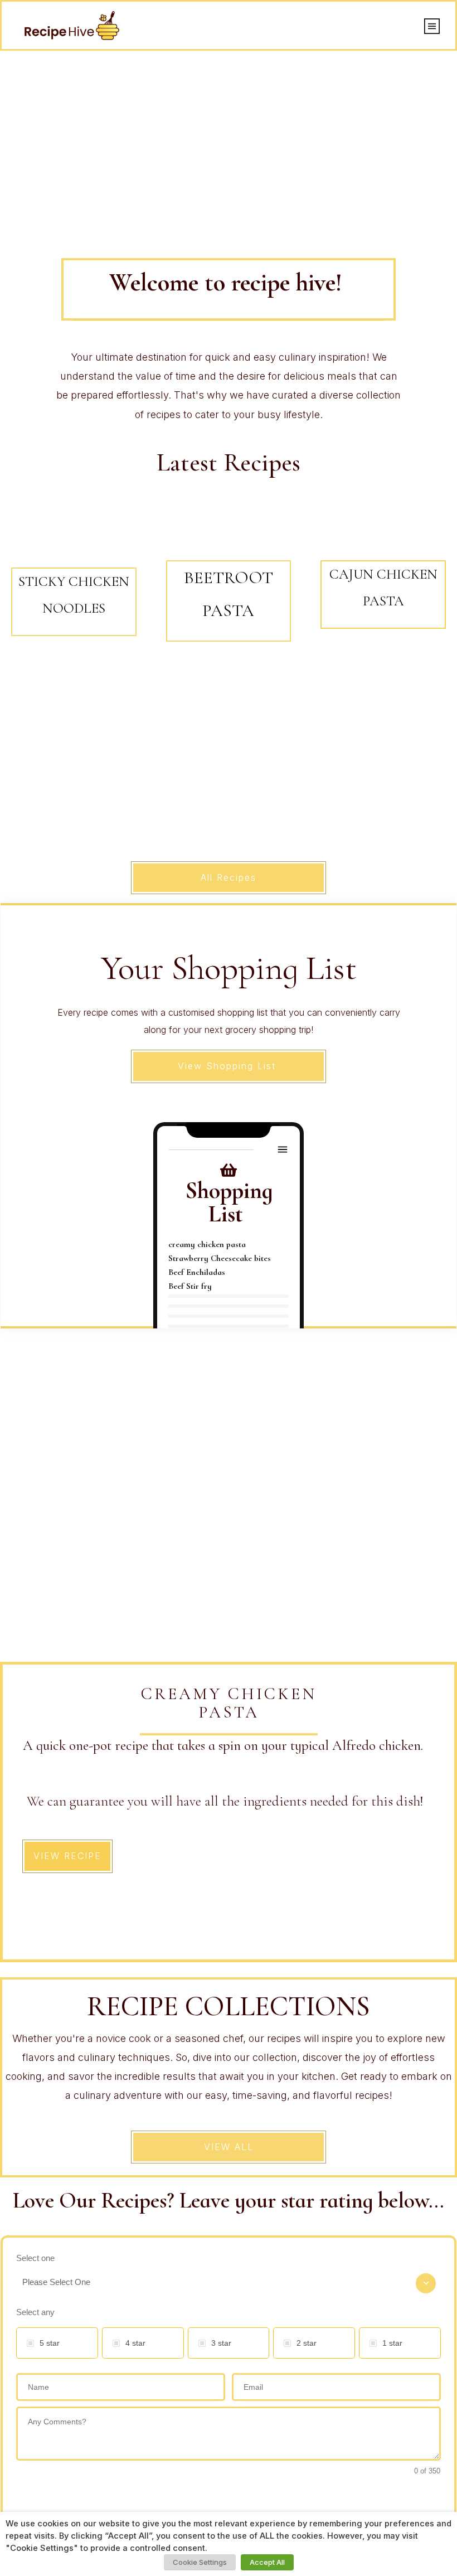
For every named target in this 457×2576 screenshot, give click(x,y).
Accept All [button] (267, 2562)
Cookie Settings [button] (200, 2562)
